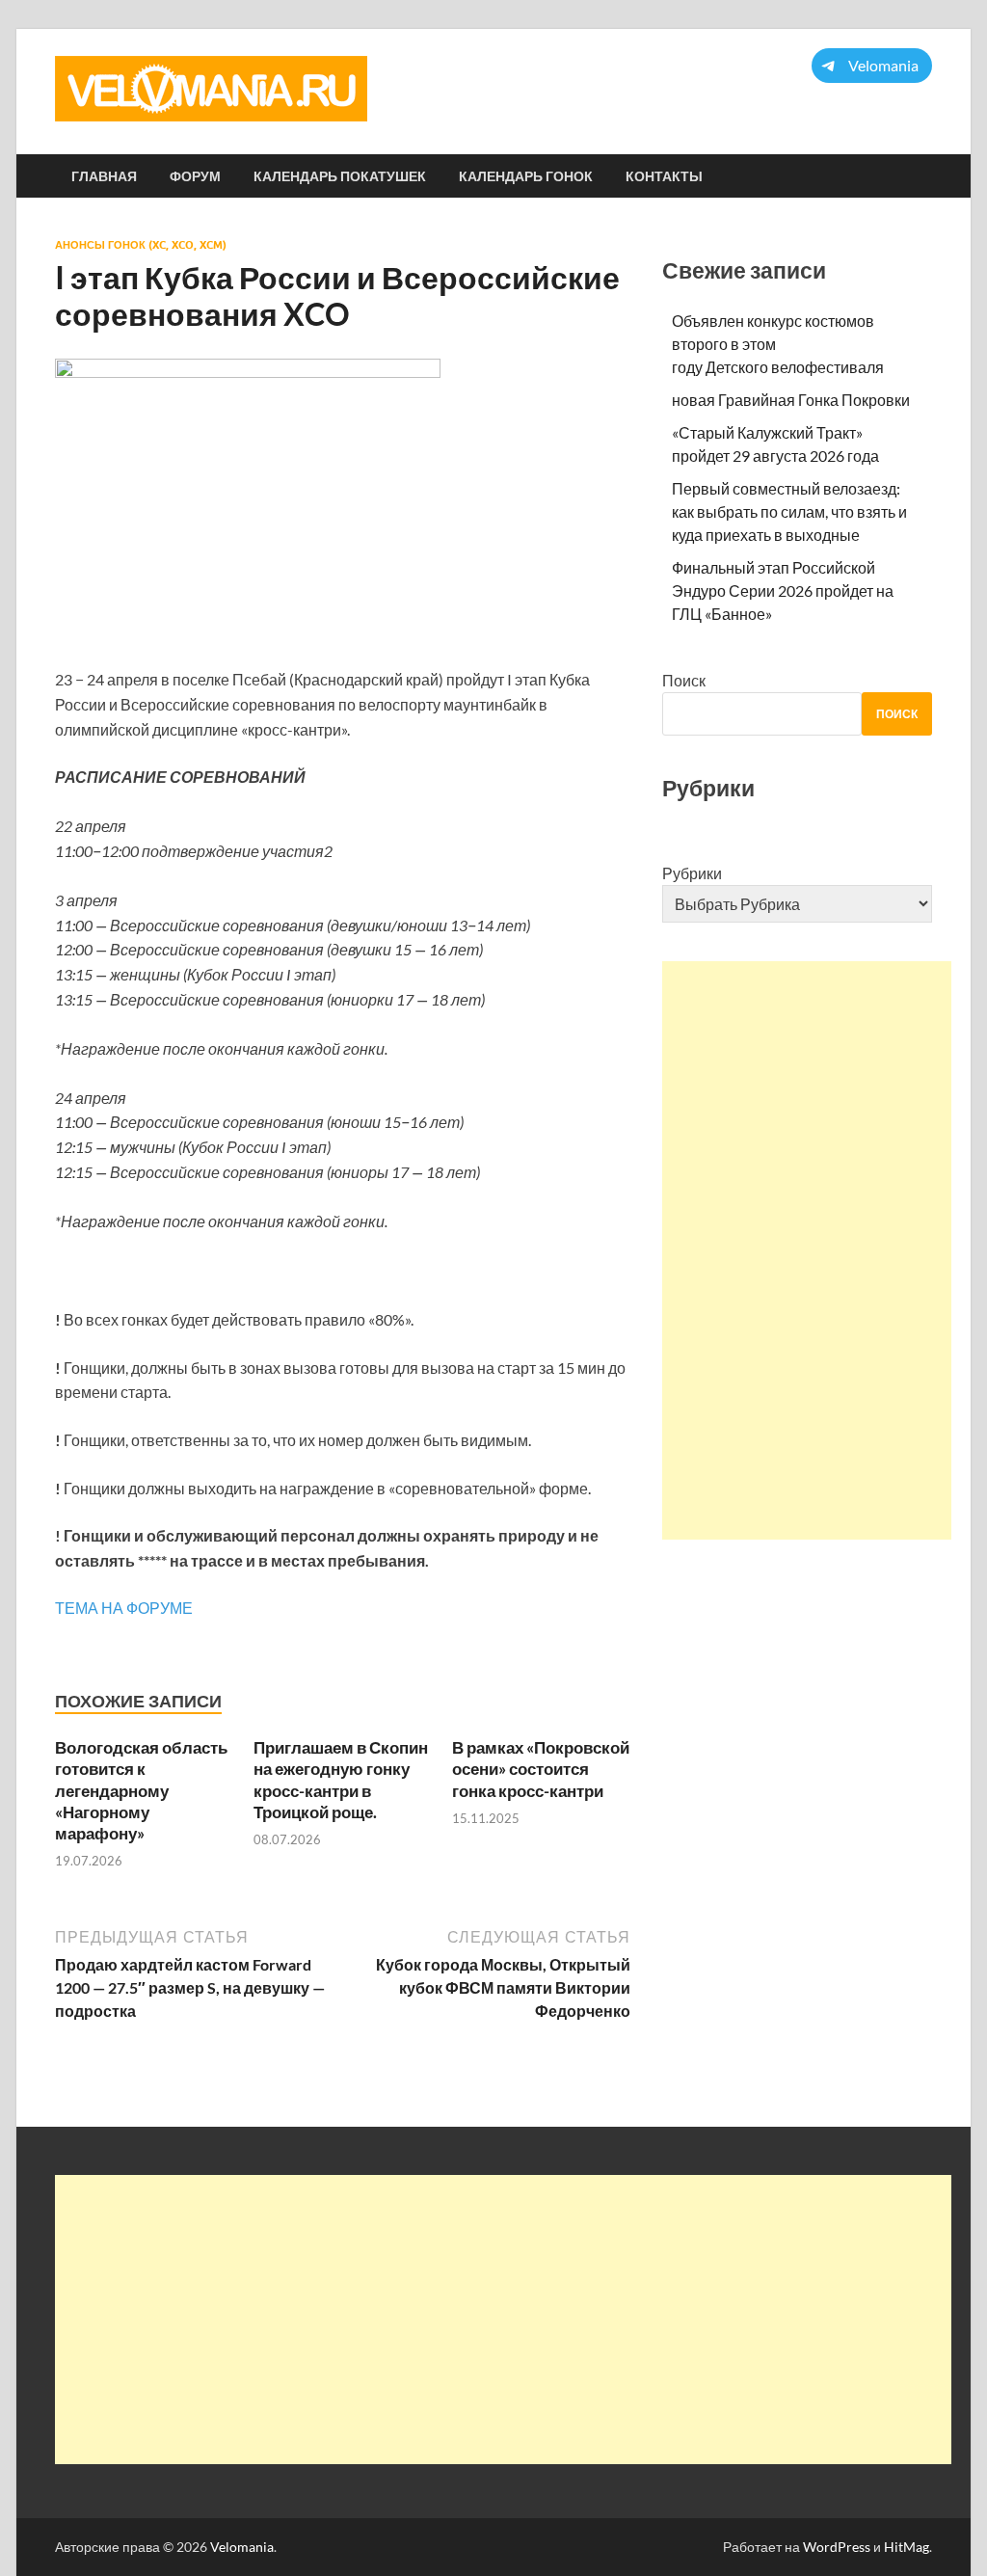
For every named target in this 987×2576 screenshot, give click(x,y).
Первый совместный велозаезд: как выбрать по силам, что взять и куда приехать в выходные (789, 511)
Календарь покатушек (340, 176)
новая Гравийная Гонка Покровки (791, 400)
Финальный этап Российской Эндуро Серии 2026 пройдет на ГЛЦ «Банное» (783, 590)
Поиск (684, 680)
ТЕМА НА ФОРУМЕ (124, 1608)
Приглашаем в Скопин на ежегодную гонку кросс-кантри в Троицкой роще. (341, 1779)
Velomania (242, 2547)
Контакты (664, 176)
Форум (195, 176)
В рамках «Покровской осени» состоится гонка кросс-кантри (541, 1769)
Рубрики (692, 873)
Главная (104, 176)
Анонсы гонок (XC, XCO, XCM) (141, 245)
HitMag (907, 2547)
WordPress (837, 2547)
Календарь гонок (526, 176)
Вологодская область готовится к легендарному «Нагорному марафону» (141, 1790)
